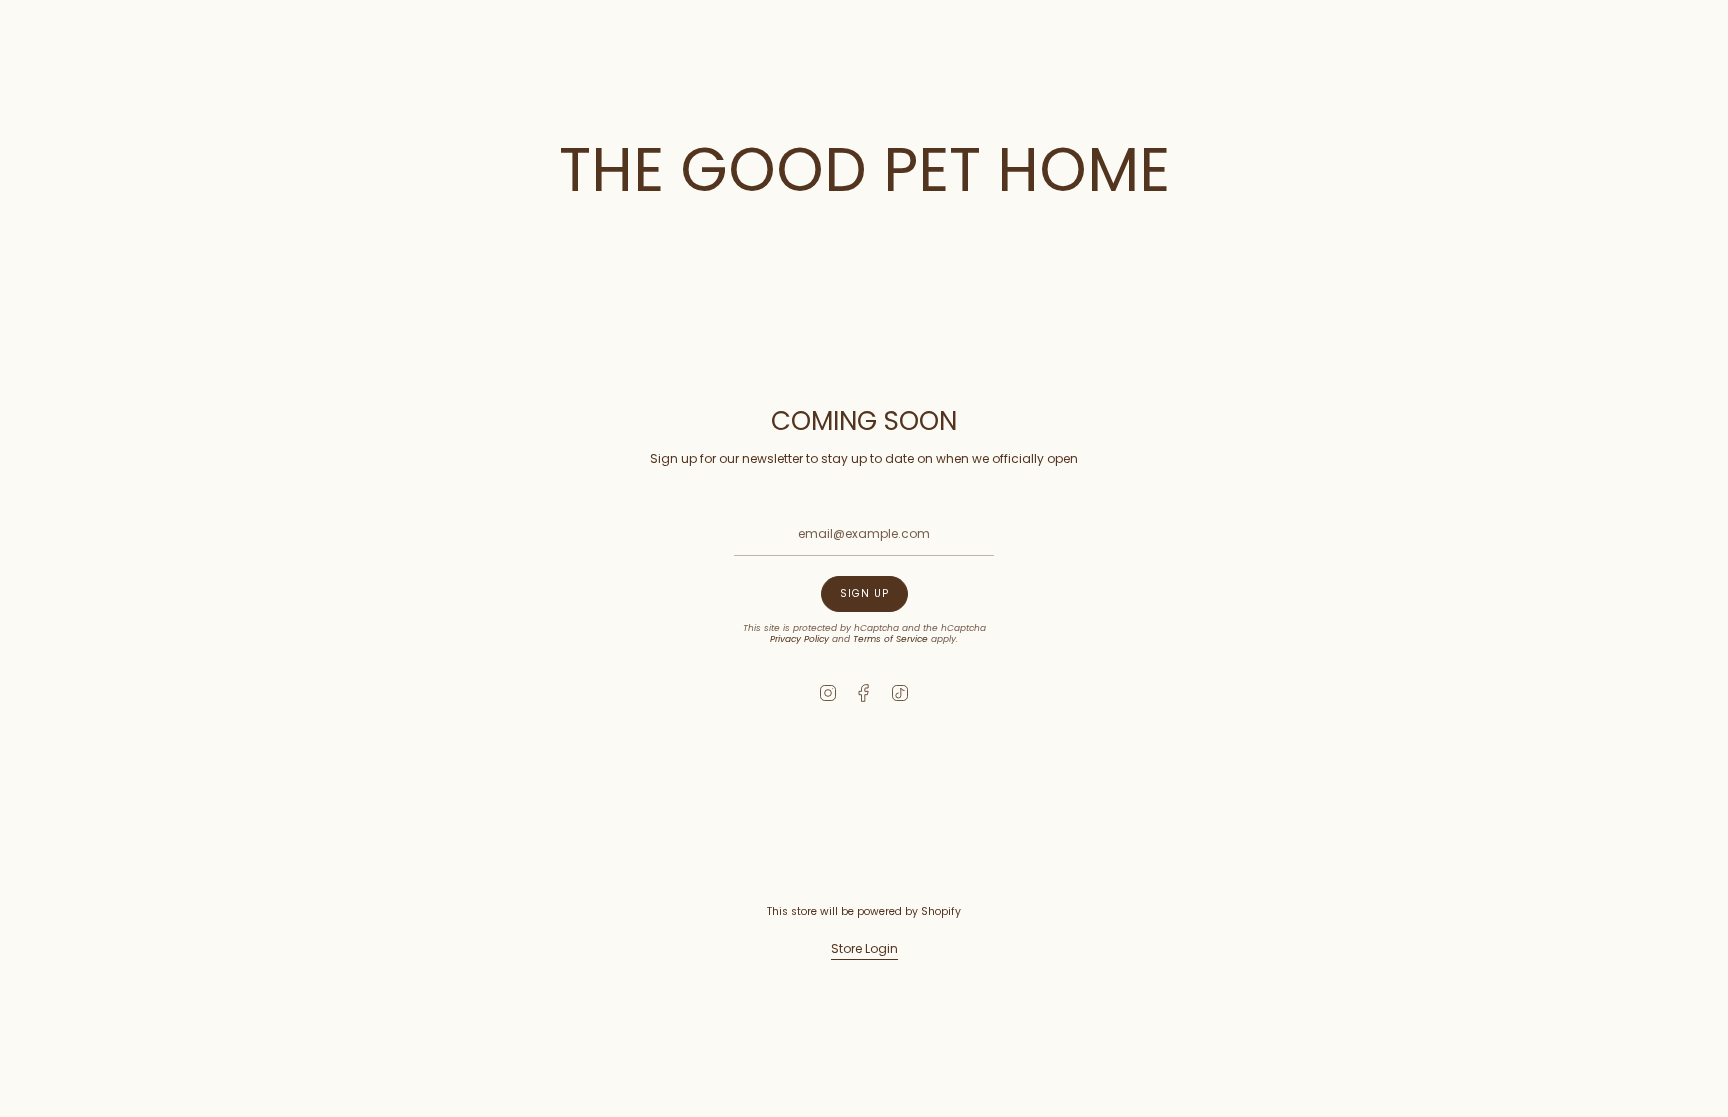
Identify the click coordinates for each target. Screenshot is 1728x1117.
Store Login (864, 948)
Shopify (941, 911)
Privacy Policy (799, 639)
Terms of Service (890, 639)
